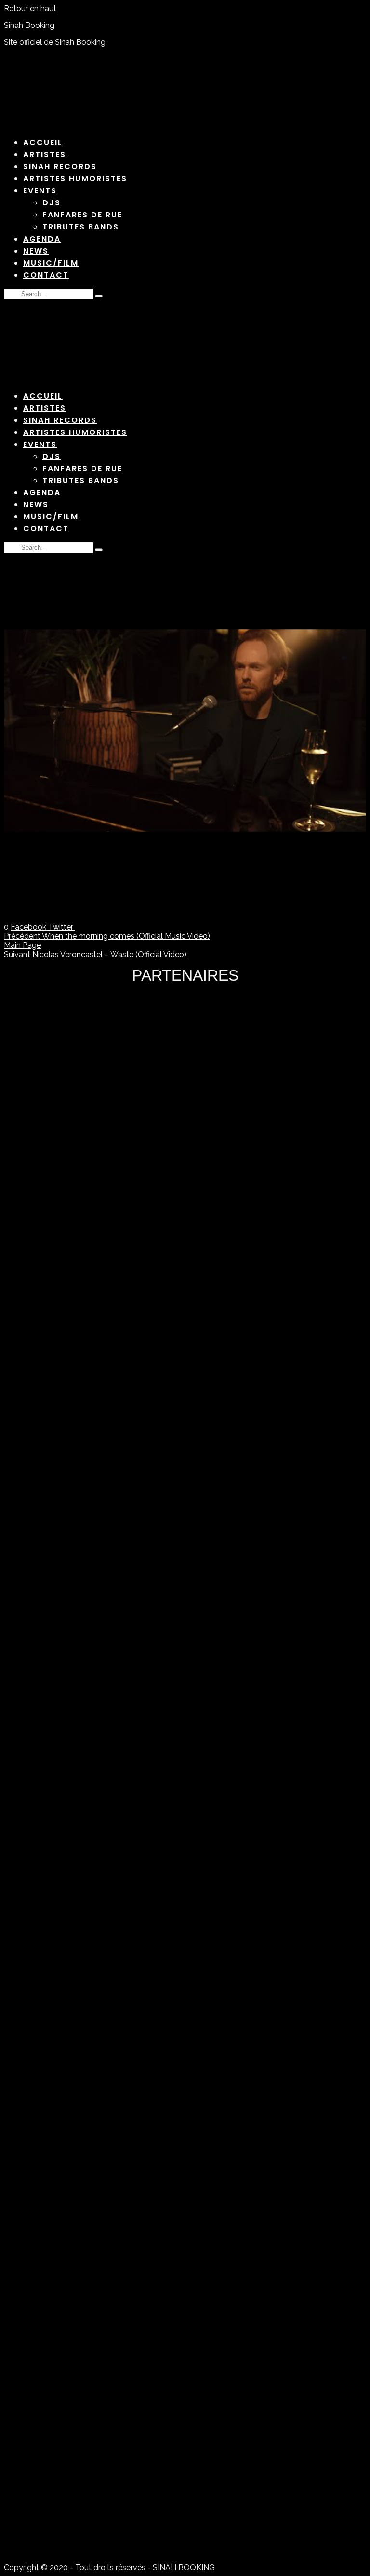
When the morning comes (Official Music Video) (107, 936)
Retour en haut (30, 8)
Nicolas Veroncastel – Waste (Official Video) (95, 954)
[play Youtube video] (185, 731)
